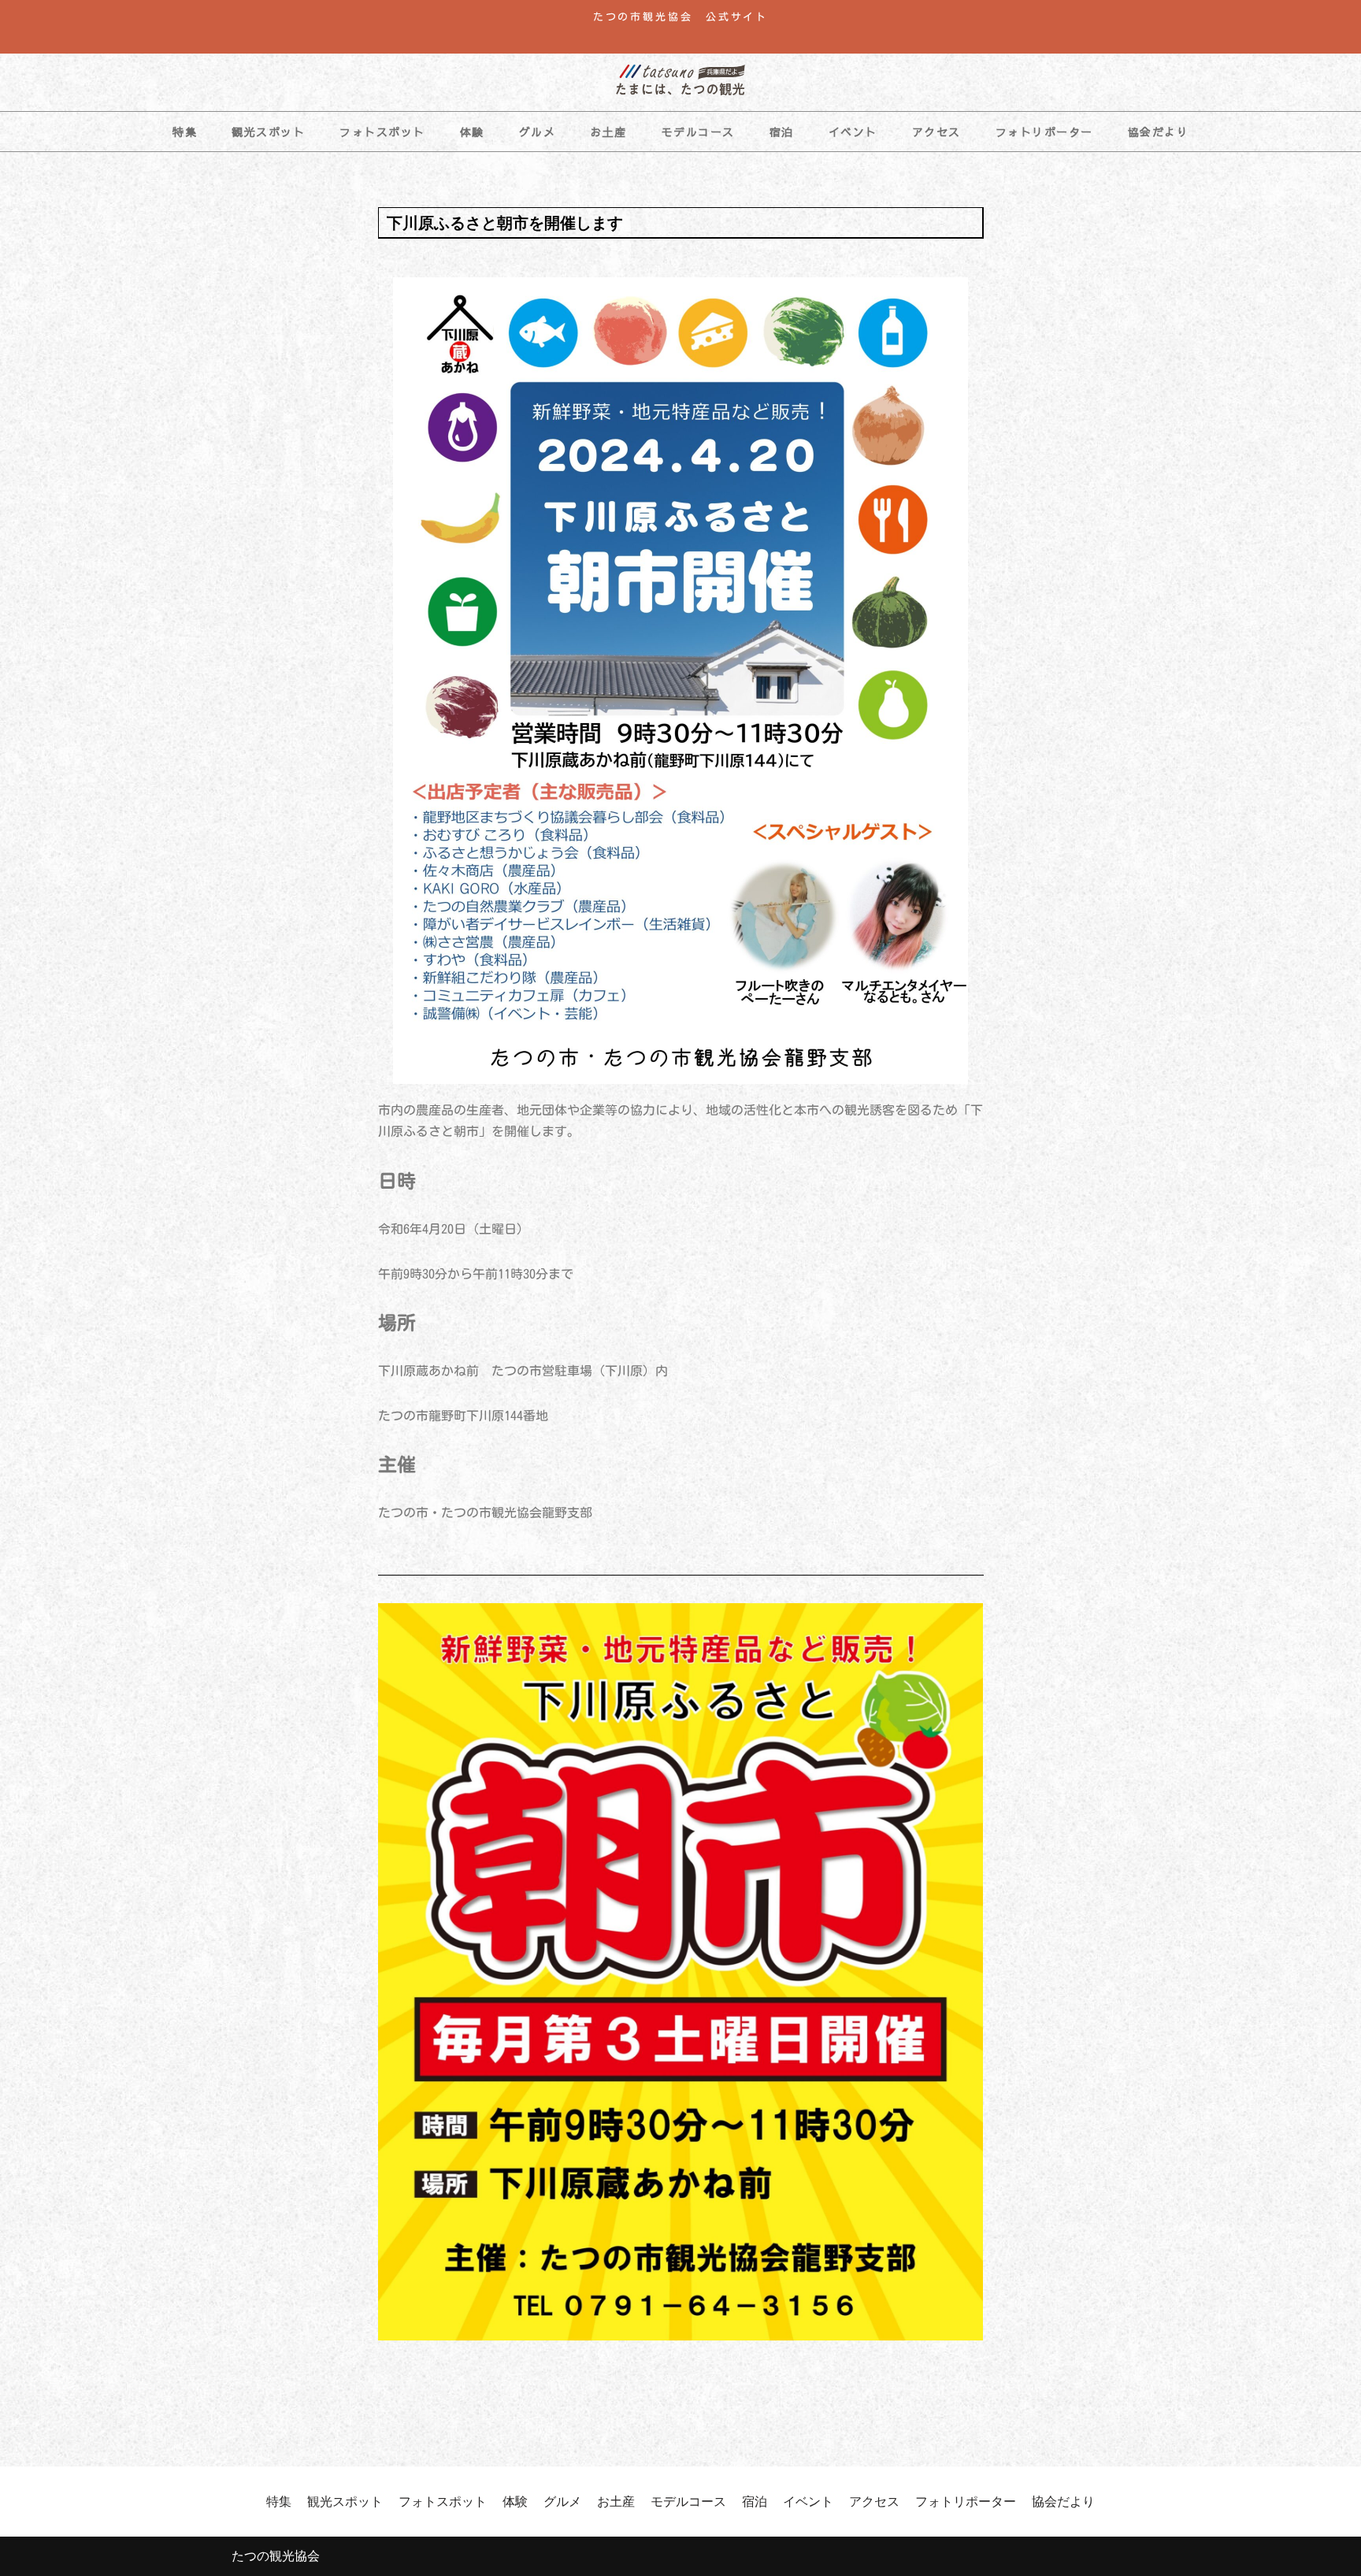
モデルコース (698, 132)
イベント (853, 132)
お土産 (608, 132)
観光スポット (268, 132)
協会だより (1159, 132)
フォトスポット (382, 132)
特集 (185, 132)
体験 (472, 132)
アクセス (936, 132)
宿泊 (782, 132)
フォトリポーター (1044, 132)
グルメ (538, 132)
